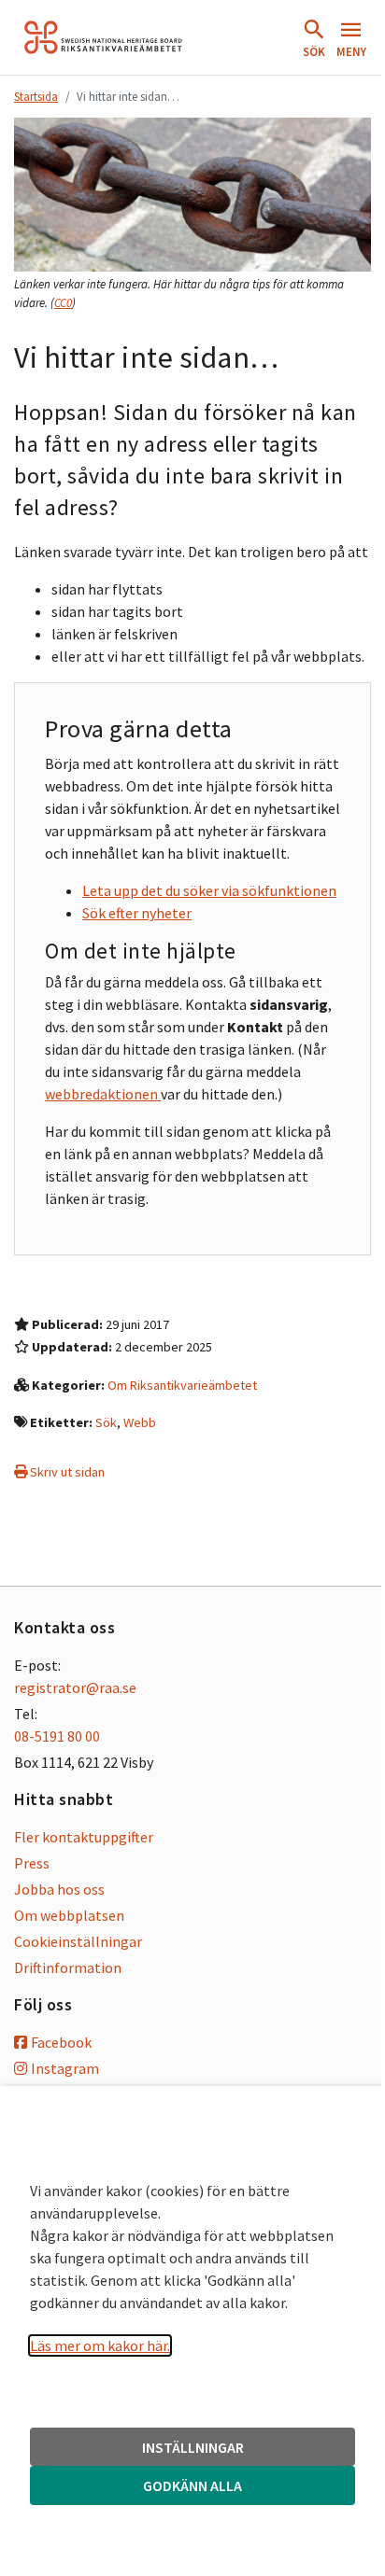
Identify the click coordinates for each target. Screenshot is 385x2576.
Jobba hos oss (59, 1889)
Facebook (61, 2042)
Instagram (65, 2068)
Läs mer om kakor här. (100, 2345)
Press (32, 1863)
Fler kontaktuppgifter (84, 1837)
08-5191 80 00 (57, 1736)
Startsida (36, 96)
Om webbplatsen (69, 1915)
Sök (106, 1422)
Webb (140, 1422)
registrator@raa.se (75, 1687)
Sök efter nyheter (137, 913)
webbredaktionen (103, 1094)
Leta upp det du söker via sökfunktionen (209, 890)
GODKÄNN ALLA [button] (192, 2485)
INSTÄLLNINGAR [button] (193, 2447)
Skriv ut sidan (66, 1472)
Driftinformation (68, 1967)
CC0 (63, 303)
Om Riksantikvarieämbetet (182, 1385)
